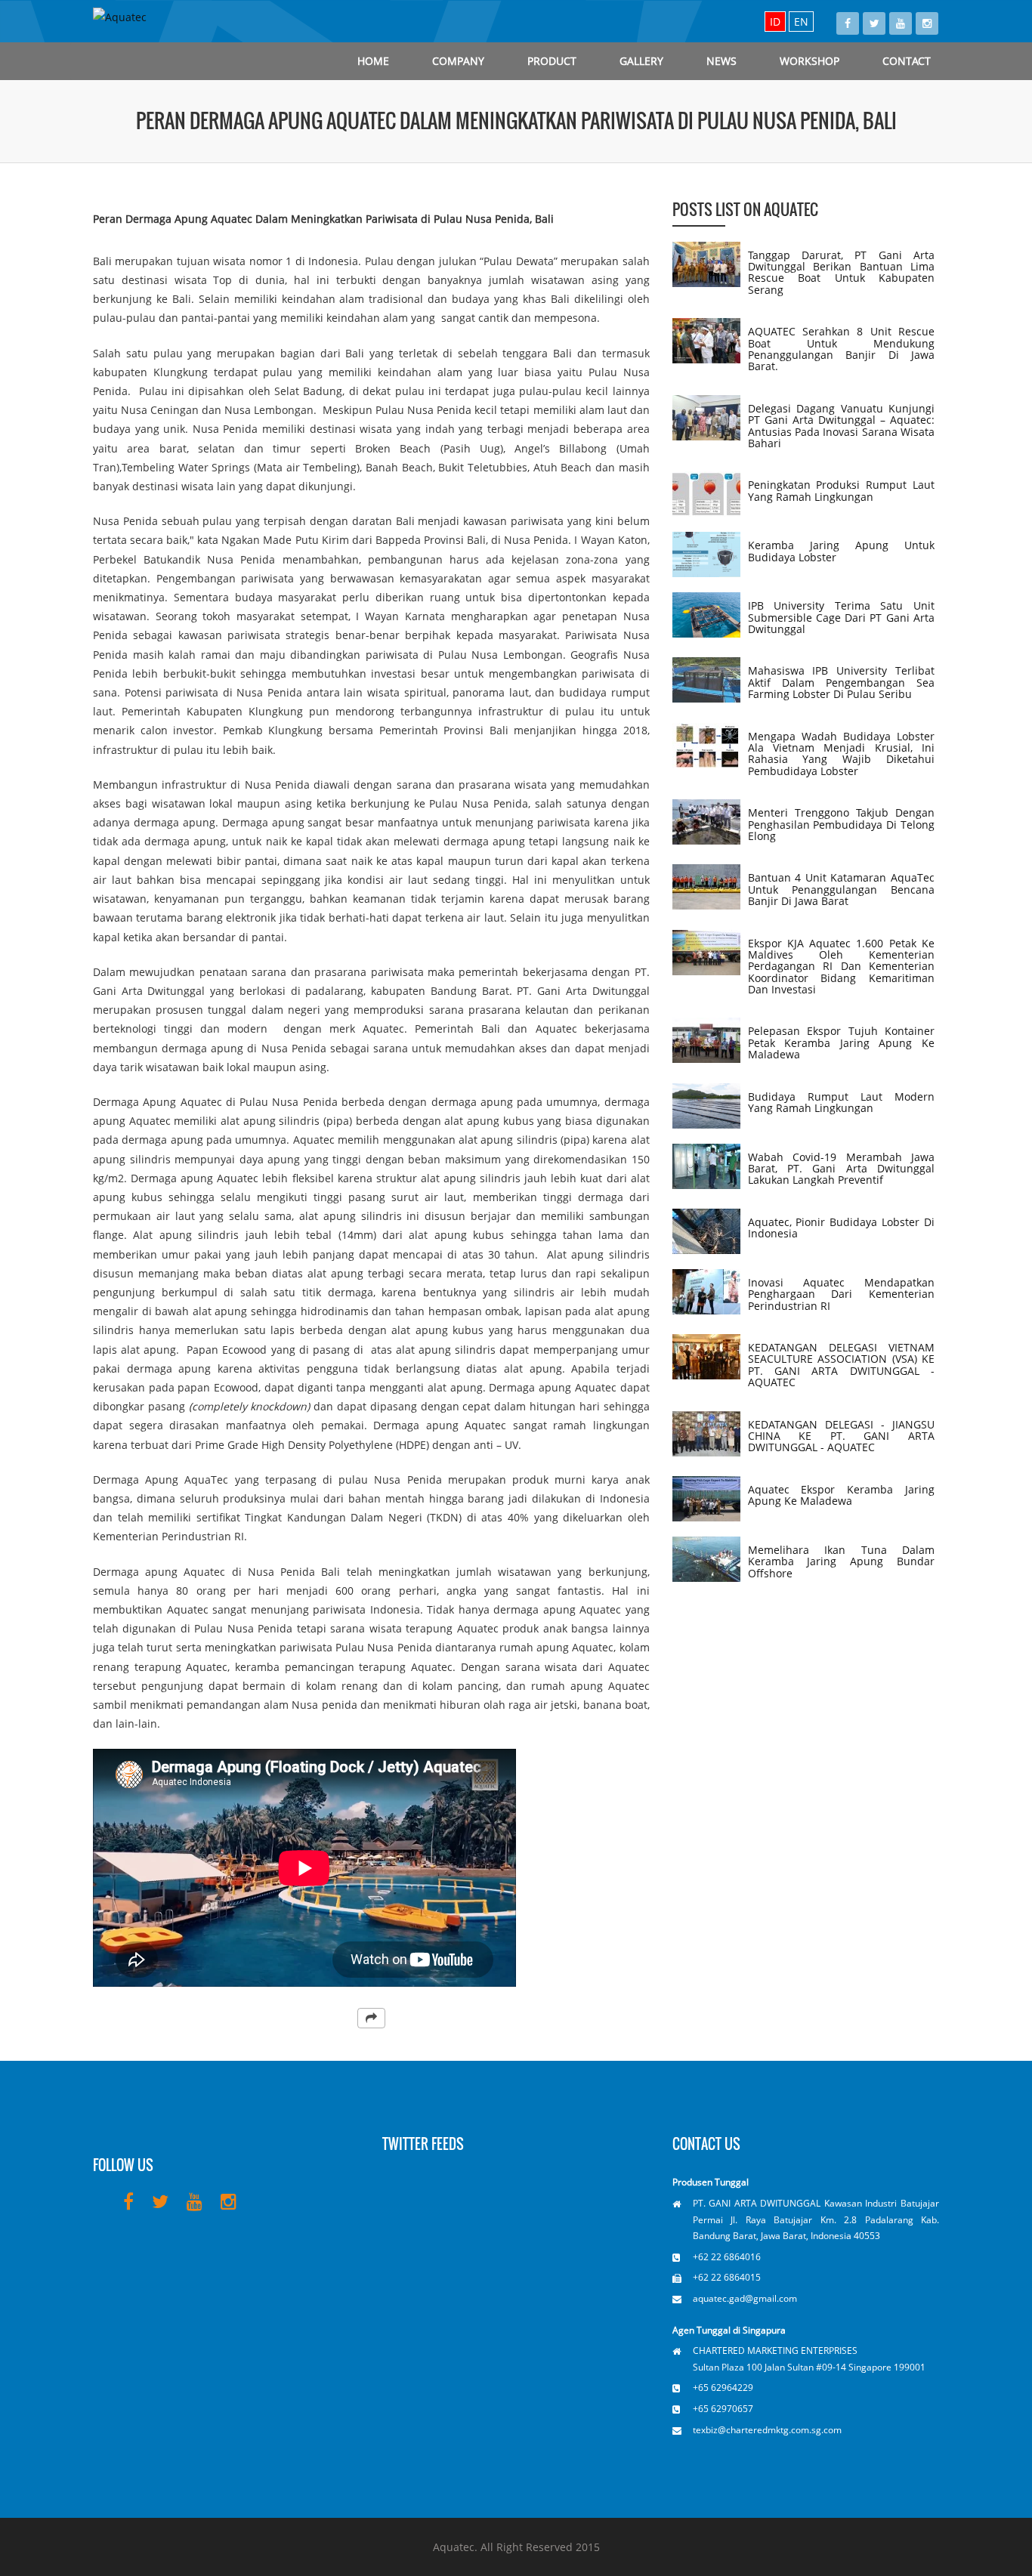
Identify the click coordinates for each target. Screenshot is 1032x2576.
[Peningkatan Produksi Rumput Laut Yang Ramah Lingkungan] (706, 494)
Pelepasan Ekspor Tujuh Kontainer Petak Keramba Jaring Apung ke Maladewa (841, 1042)
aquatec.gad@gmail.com (745, 2298)
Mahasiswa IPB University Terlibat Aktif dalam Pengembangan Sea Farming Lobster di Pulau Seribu (841, 682)
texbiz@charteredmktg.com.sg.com (767, 2430)
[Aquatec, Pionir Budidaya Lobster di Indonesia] (706, 1231)
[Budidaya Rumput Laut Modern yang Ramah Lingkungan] (706, 1106)
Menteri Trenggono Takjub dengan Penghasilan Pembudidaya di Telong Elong (841, 824)
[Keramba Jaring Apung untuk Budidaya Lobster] (706, 554)
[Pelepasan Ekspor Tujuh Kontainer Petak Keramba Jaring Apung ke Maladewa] (706, 1040)
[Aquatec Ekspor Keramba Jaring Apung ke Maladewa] (706, 1499)
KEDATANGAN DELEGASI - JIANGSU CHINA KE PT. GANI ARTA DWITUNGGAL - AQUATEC (841, 1436)
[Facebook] (848, 23)
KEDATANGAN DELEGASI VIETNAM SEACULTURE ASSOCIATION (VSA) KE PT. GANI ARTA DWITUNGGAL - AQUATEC (841, 1365)
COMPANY (458, 61)
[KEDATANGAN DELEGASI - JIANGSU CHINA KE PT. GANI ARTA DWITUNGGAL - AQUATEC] (706, 1434)
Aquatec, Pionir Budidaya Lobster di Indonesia (841, 1228)
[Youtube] (901, 23)
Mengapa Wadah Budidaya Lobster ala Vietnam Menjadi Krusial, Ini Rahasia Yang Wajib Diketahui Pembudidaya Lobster (841, 754)
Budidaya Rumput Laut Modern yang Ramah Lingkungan (841, 1102)
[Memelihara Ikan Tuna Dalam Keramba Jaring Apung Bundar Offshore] (706, 1559)
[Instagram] (927, 23)
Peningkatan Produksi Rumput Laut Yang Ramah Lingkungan (841, 490)
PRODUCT (552, 61)
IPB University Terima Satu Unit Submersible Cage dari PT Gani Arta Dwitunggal (841, 617)
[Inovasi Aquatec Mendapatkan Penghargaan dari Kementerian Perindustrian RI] (706, 1292)
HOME (373, 61)
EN (801, 22)
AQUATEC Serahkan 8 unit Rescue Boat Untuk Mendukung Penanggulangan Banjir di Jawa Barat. (841, 349)
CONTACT (907, 61)
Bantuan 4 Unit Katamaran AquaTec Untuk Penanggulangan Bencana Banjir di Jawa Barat (841, 889)
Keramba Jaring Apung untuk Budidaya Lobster (841, 551)
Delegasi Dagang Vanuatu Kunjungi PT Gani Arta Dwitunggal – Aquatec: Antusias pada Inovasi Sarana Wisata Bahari (841, 426)
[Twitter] (874, 23)
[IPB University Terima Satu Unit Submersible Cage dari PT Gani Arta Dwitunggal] (706, 615)
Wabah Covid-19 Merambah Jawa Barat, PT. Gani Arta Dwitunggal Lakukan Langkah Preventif (841, 1169)
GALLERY (641, 61)
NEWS (721, 61)
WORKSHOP (810, 61)
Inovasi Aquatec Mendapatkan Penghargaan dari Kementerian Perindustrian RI (841, 1294)
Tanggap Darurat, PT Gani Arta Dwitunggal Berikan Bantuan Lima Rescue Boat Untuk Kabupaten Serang (841, 272)
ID (775, 22)
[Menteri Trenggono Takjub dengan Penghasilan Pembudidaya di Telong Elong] (706, 822)
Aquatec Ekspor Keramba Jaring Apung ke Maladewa (841, 1495)
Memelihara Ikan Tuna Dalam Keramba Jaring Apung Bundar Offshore (841, 1561)
